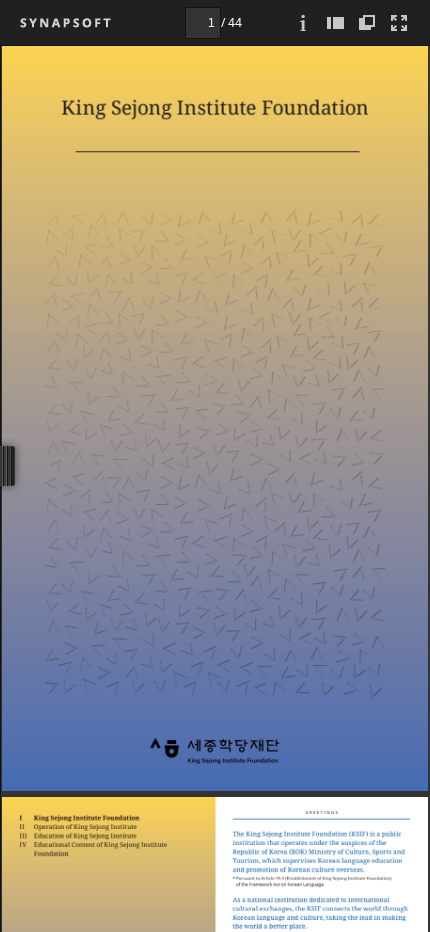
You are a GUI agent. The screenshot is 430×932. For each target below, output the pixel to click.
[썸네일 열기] (335, 22)
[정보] (303, 22)
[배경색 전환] (367, 22)
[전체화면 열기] (399, 22)
